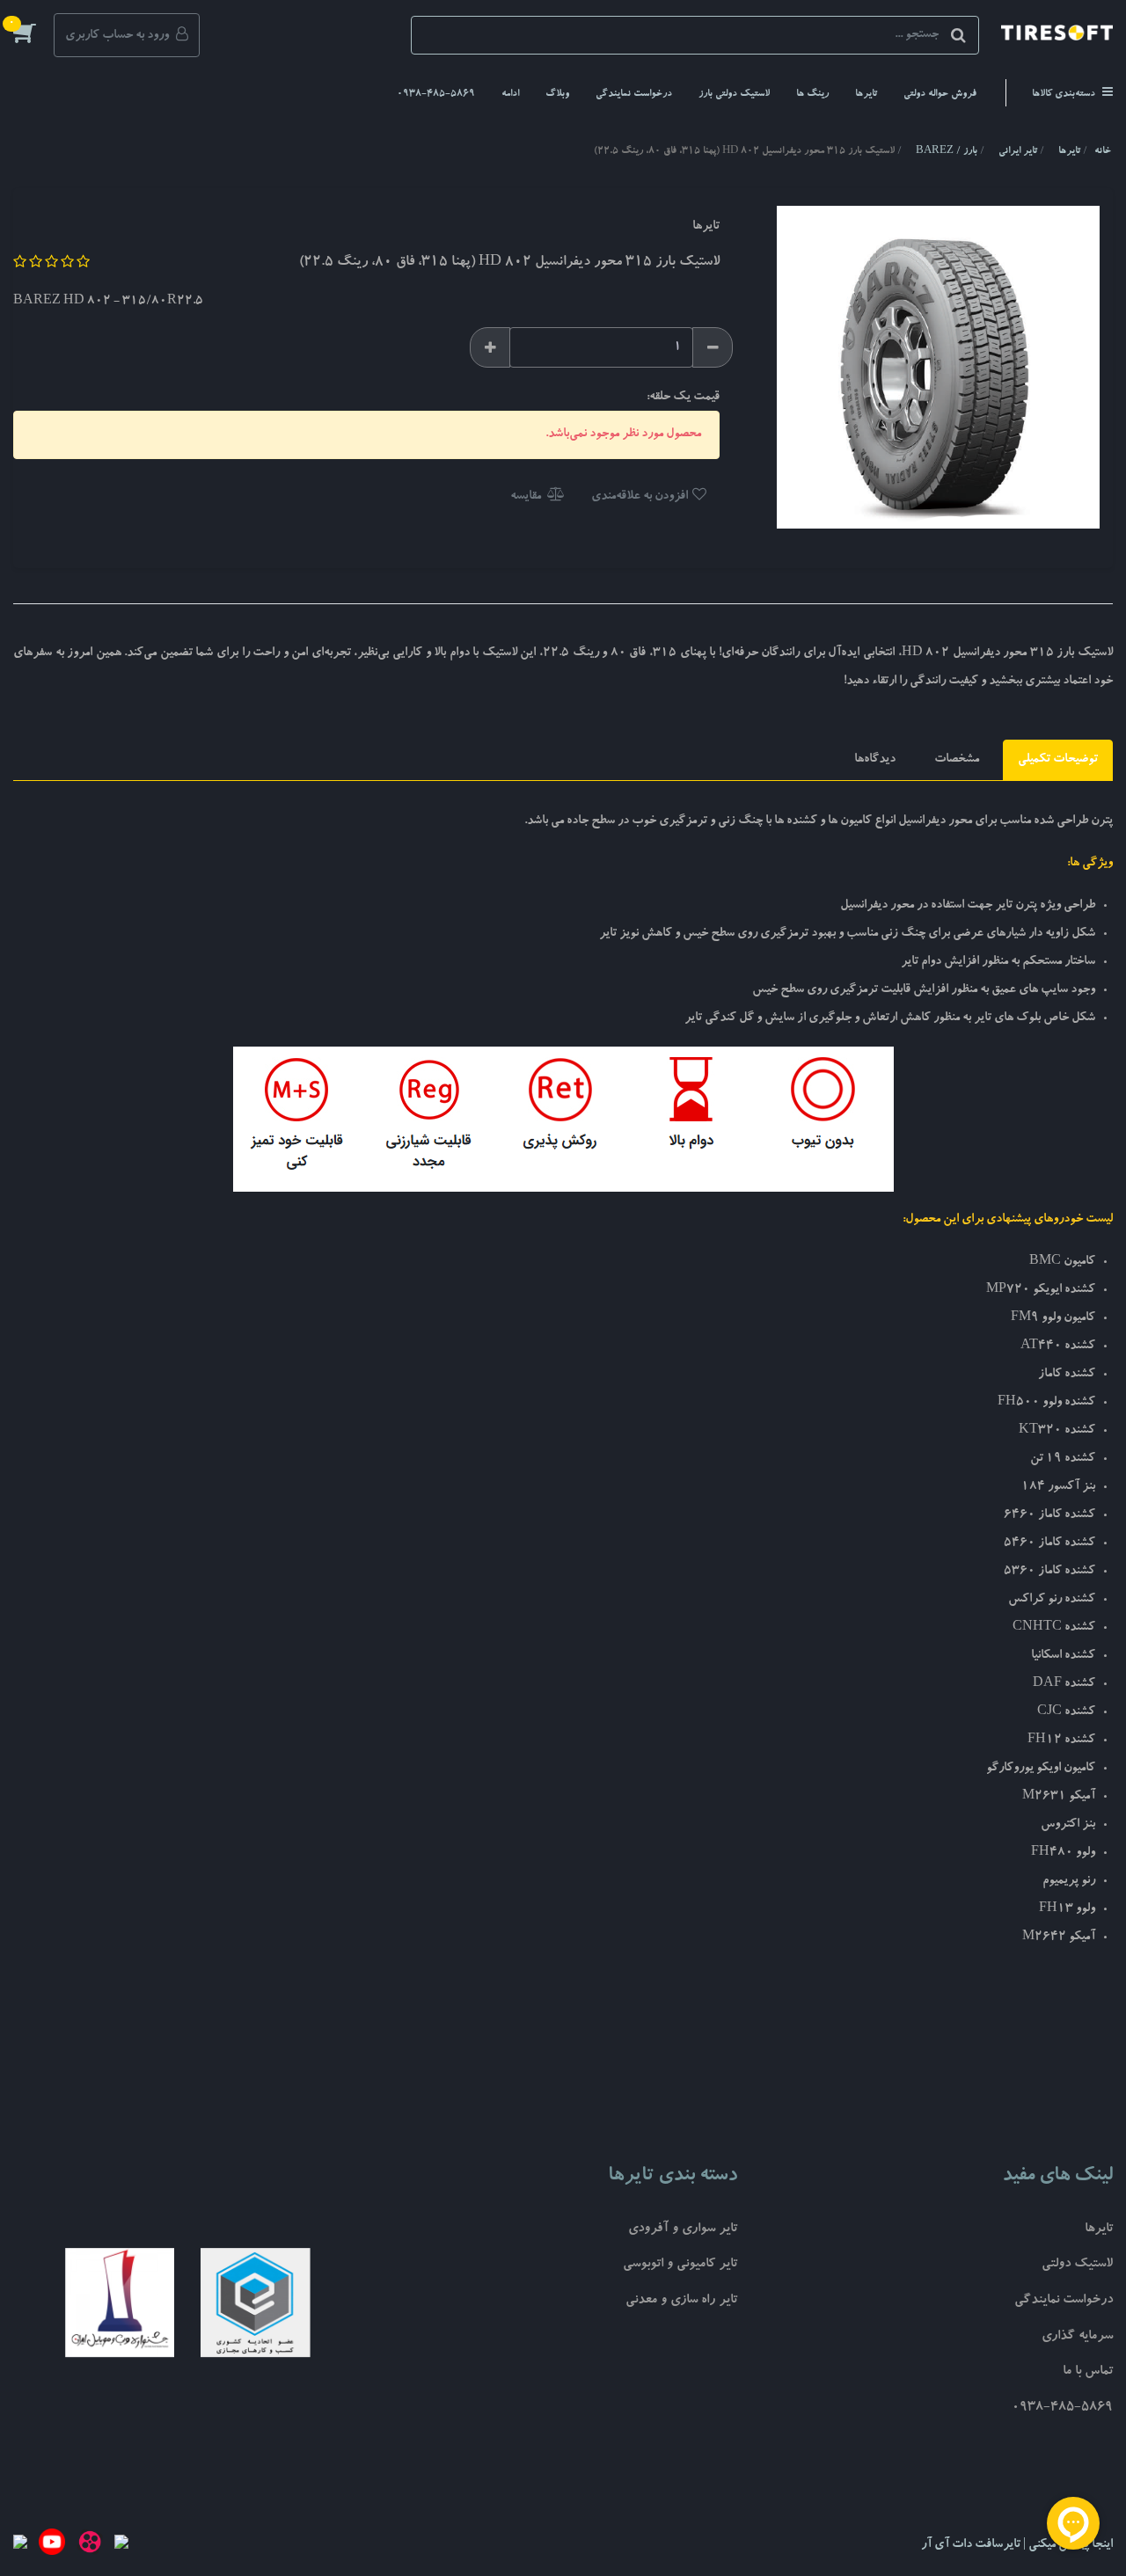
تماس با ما (1088, 2372)
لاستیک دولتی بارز (734, 95)
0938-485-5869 (436, 95)
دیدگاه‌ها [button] (875, 760)
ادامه (510, 95)
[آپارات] (90, 2545)
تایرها (866, 95)
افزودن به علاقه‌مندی (641, 497)
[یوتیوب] (52, 2545)
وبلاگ (557, 95)
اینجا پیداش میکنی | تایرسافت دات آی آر (1017, 2545)
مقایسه (527, 497)
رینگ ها (812, 95)
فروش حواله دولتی (940, 95)
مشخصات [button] (957, 760)
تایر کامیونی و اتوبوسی (680, 2265)
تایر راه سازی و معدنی (681, 2301)
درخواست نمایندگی (634, 95)
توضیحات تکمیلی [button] (1058, 760)
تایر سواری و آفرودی (683, 2230)
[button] (33, 33)
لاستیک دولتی (1077, 2265)
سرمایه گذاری (1077, 2337)
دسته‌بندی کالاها (1065, 95)
